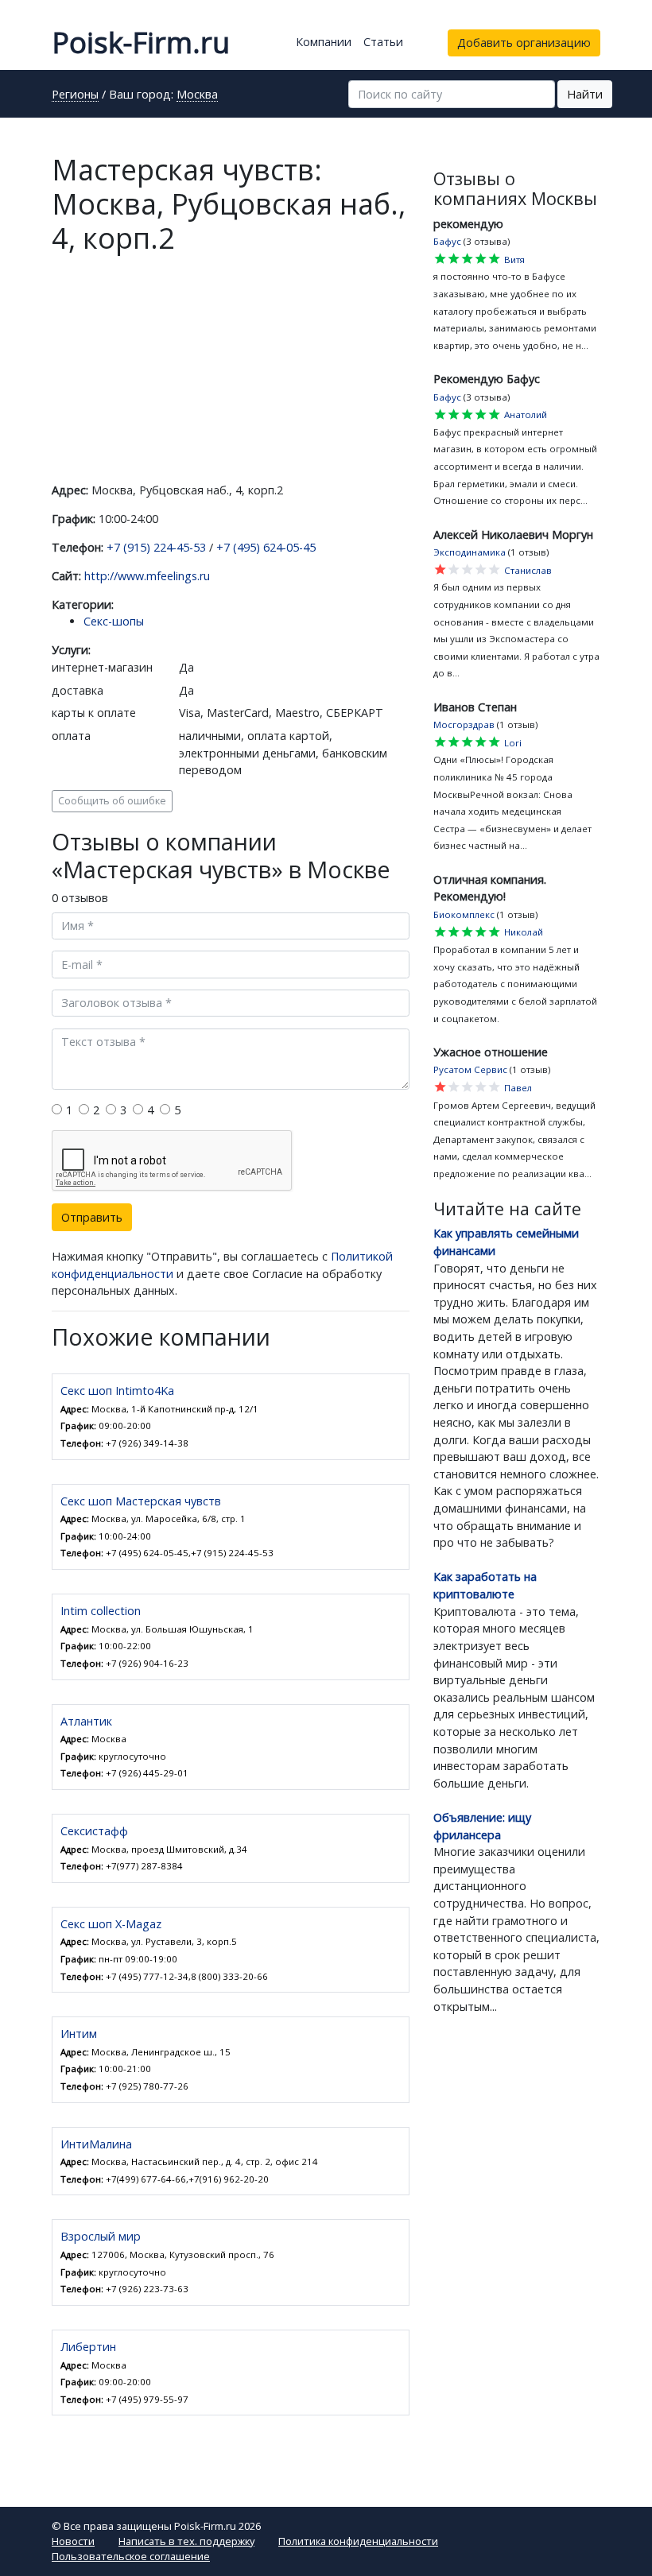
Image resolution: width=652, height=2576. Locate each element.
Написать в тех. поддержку (186, 2541)
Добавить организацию (524, 43)
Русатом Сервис (470, 1069)
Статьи (383, 42)
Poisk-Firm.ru (141, 43)
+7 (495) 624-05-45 (266, 547)
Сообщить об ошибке (112, 801)
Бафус (447, 241)
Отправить (92, 1217)
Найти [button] (585, 94)
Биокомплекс (464, 914)
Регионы (75, 95)
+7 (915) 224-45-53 (156, 547)
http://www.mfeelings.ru (147, 576)
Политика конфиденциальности (358, 2541)
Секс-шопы (114, 621)
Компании (324, 42)
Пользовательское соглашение (131, 2556)
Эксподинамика (470, 552)
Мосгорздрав (464, 724)
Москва (197, 95)
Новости (73, 2541)
